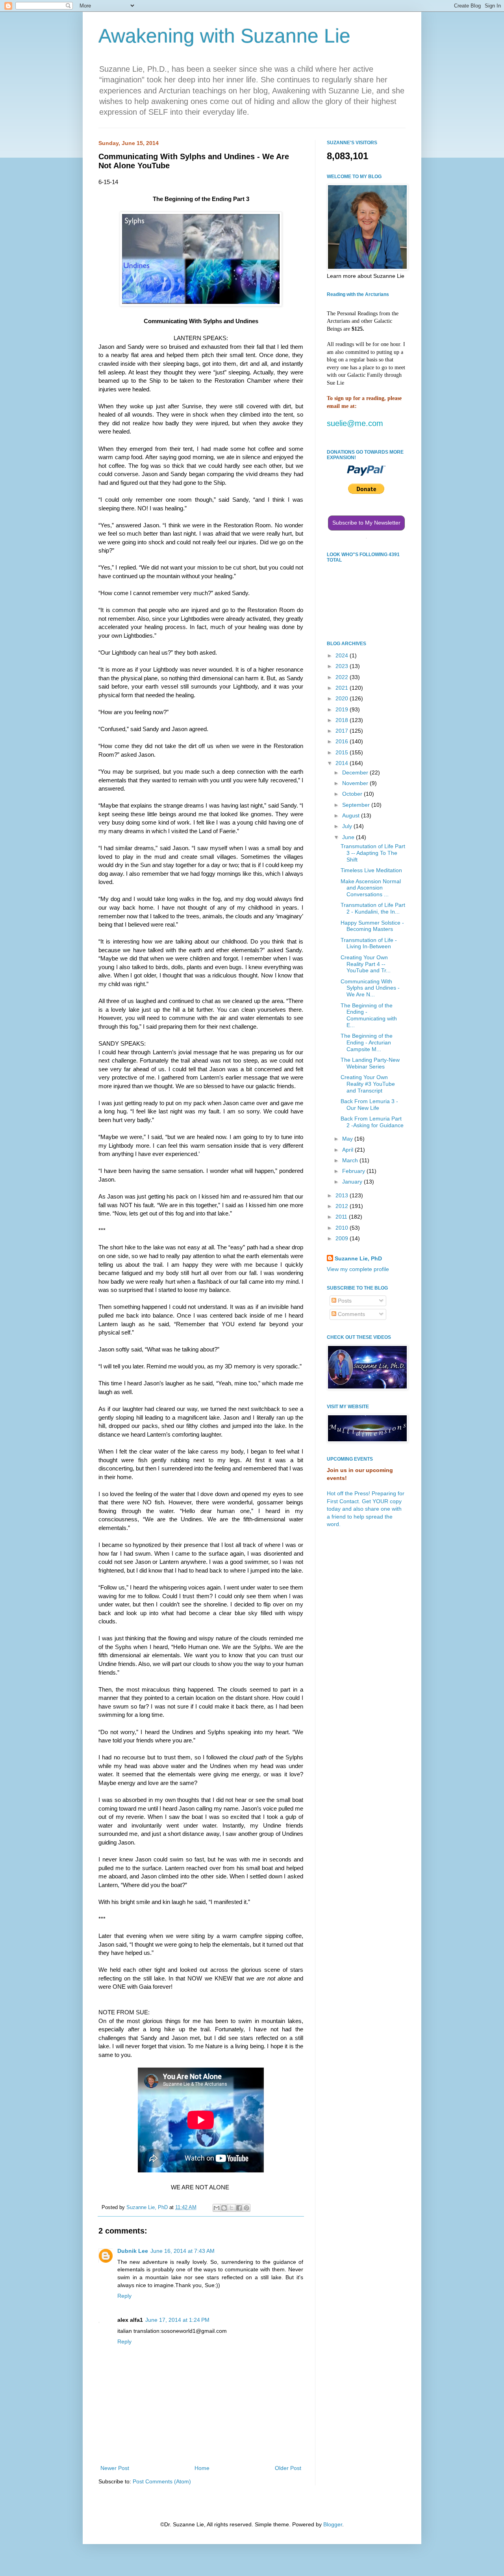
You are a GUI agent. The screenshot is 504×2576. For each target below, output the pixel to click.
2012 (343, 1206)
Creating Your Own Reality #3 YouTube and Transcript (368, 1084)
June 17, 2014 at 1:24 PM (177, 2320)
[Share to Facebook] (239, 2208)
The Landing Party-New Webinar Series (370, 1063)
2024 (343, 655)
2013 (343, 1195)
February (354, 1171)
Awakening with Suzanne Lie (224, 36)
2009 (343, 1238)
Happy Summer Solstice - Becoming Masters (372, 926)
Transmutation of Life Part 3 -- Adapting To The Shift (373, 853)
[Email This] (217, 2208)
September (357, 805)
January (353, 1182)
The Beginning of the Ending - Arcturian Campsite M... (367, 1042)
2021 (343, 688)
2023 (343, 666)
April (348, 1150)
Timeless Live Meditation (371, 870)
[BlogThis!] (224, 2208)
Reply (124, 2296)
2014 (343, 763)
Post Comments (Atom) (162, 2481)
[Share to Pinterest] (246, 2208)
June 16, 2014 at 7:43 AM (183, 2251)
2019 (343, 709)
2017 (343, 731)
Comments (351, 1314)
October (353, 794)
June (349, 837)
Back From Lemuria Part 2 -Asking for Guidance (372, 1122)
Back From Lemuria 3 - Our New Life (369, 1105)
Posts (344, 1301)
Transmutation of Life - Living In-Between (369, 943)
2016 (343, 741)
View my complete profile (358, 1269)
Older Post (288, 2468)
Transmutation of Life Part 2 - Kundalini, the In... (373, 908)
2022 (343, 677)
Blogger (333, 2524)
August (352, 815)
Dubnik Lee (133, 2251)
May (348, 1139)
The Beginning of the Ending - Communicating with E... (369, 1015)
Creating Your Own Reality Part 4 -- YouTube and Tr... (366, 964)
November (356, 783)
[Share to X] (232, 2208)
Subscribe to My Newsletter (366, 523)
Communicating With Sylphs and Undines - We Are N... (370, 988)
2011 (342, 1217)
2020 (343, 698)
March (351, 1160)
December (356, 772)
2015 (343, 752)
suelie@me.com (355, 423)
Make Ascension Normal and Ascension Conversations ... (371, 888)
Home (202, 2468)
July (348, 826)
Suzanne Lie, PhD (358, 1258)
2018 (343, 720)
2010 (343, 1228)
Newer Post (115, 2468)
